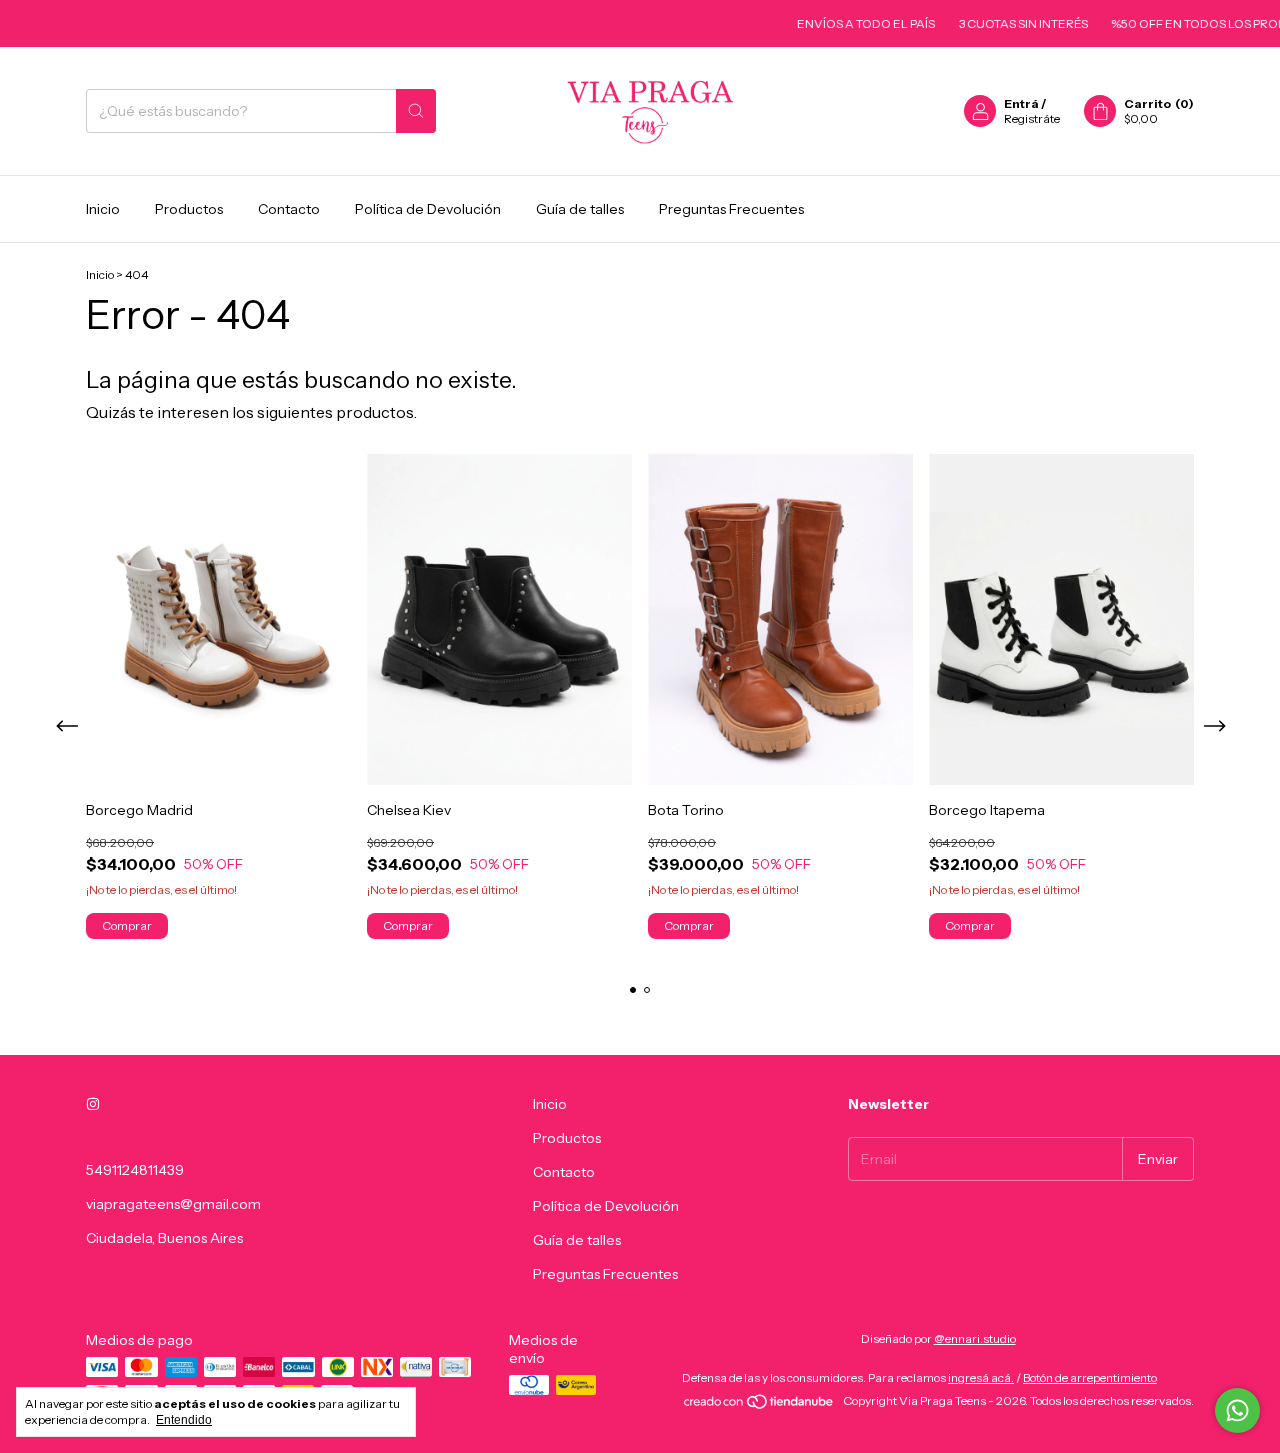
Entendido (184, 1420)
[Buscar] (416, 111)
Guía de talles (580, 209)
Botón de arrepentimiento (1090, 1377)
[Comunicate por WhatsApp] (1237, 1410)
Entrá (1021, 103)
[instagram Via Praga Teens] (93, 1104)
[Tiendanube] (759, 1405)
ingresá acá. (981, 1377)
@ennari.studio (975, 1338)
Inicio (103, 209)
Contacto (289, 209)
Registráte (1032, 118)
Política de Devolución (428, 209)
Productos (189, 209)
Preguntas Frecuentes (731, 209)
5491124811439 (135, 1170)
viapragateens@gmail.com (173, 1204)
